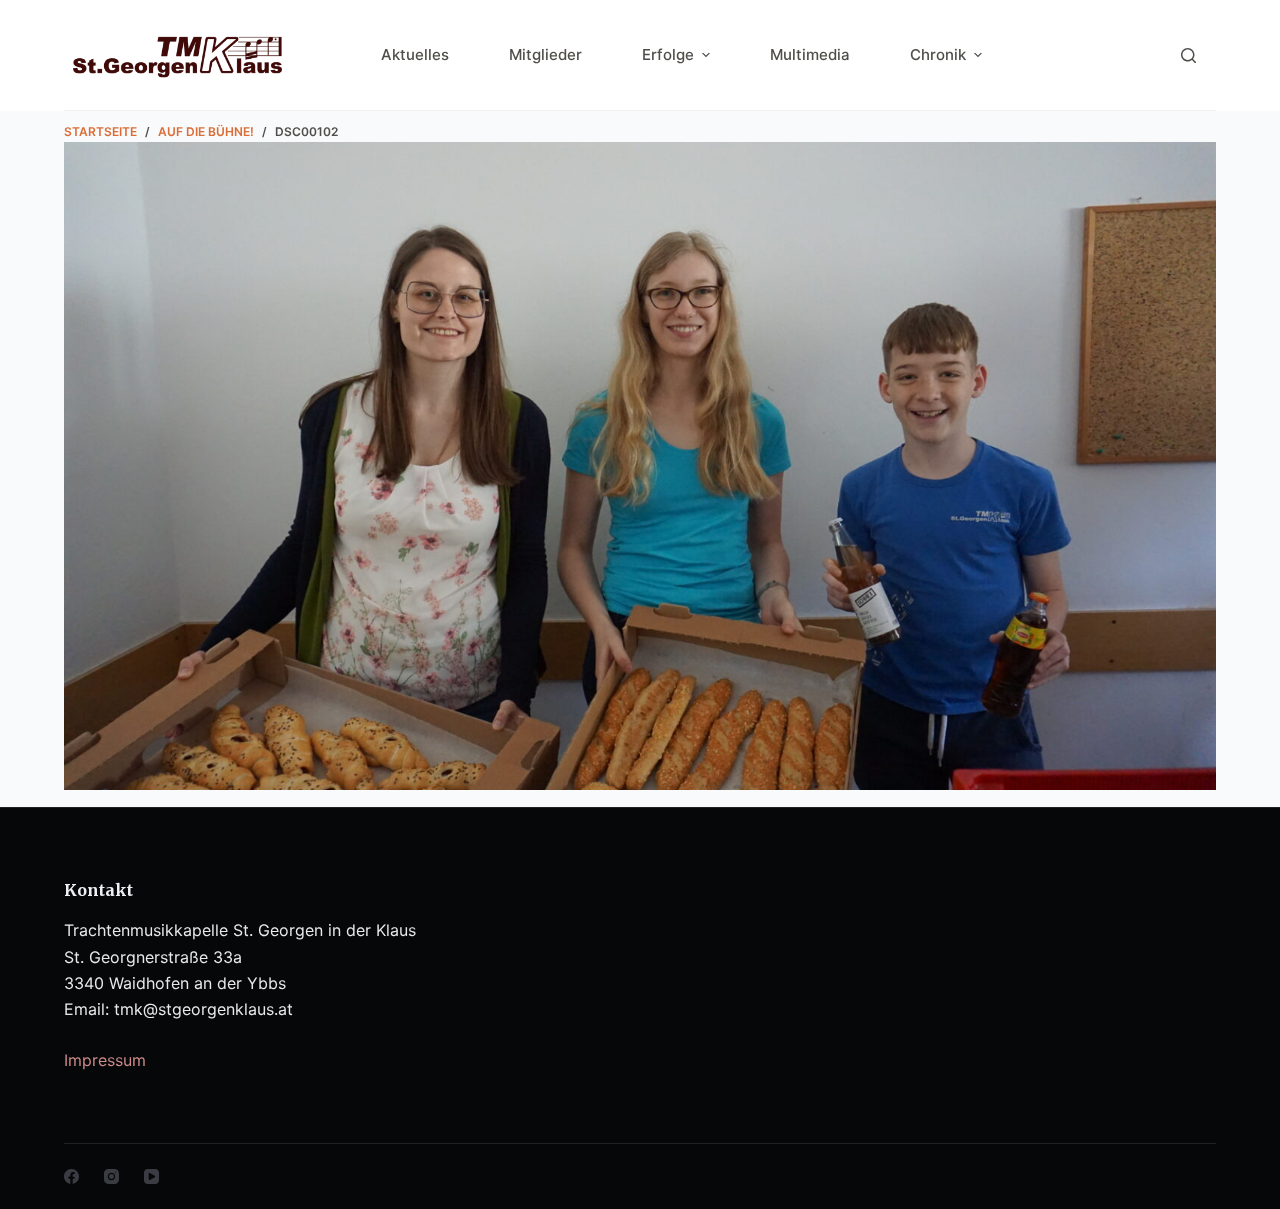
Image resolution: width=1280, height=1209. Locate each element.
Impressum (105, 1060)
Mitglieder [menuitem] (545, 54)
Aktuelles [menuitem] (415, 54)
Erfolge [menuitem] (668, 54)
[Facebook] (71, 1176)
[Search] (1188, 55)
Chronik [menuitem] (938, 54)
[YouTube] (151, 1176)
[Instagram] (111, 1176)
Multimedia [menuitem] (810, 54)
